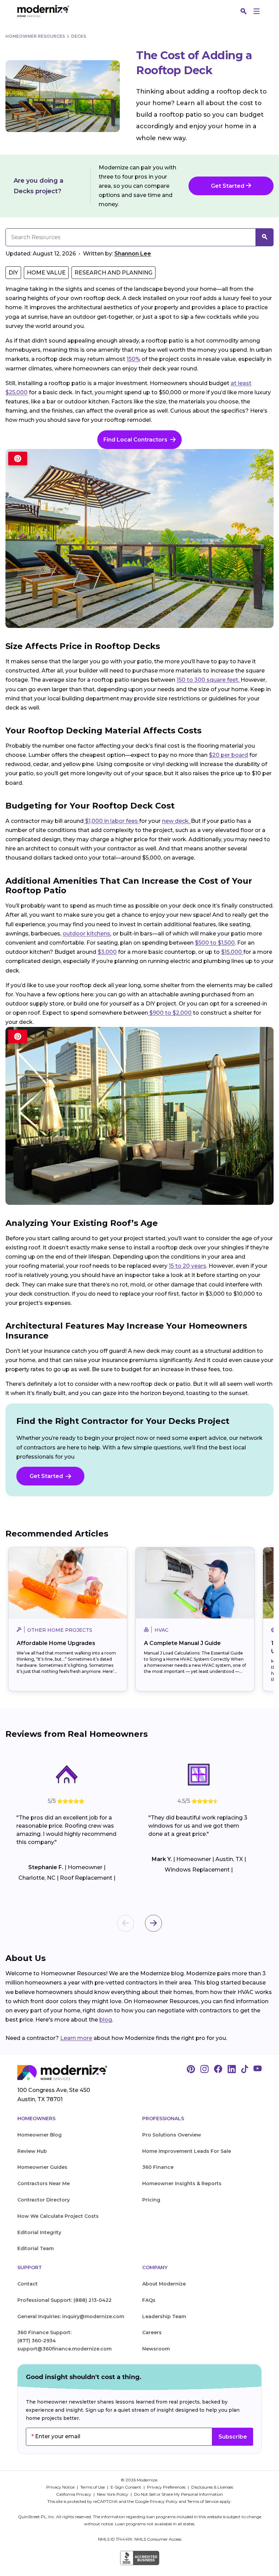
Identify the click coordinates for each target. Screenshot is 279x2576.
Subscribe (233, 2437)
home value (46, 273)
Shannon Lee (133, 254)
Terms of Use (93, 2487)
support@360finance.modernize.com (64, 2349)
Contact (28, 2284)
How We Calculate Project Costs (58, 2216)
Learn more (76, 2038)
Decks (79, 36)
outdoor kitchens (86, 934)
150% (133, 359)
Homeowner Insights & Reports (182, 2183)
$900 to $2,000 (170, 1013)
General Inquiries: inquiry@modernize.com (71, 2316)
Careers (152, 2332)
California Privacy (74, 2494)
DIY (13, 273)
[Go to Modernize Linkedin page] (232, 2070)
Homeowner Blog (39, 2135)
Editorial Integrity (39, 2232)
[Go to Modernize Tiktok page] (245, 2070)
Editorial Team (36, 2248)
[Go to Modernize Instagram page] (204, 2070)
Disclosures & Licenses (212, 2487)
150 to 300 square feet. (209, 680)
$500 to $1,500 (215, 943)
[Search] (244, 11)
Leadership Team (164, 2316)
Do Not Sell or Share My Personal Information (178, 2494)
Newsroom (156, 2349)
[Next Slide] (153, 1923)
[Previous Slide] (126, 1923)
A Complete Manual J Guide (182, 1643)
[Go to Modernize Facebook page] (218, 2070)
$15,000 (232, 952)
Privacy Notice (61, 2487)
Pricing (151, 2200)
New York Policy (113, 2494)
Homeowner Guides (42, 2167)
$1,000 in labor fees (111, 821)
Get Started (228, 186)
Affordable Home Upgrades (56, 1643)
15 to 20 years (187, 1266)
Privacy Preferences (167, 2487)
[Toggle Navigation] (257, 11)
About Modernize (164, 2284)
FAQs (149, 2300)
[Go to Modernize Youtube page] (258, 2070)
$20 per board (228, 755)
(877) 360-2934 (37, 2341)
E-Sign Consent (126, 2487)
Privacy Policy (164, 2501)
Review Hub (32, 2151)
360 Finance (158, 2167)
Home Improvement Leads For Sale (187, 2151)
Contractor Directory (44, 2200)
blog (106, 2020)
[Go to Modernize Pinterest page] (191, 2070)
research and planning (113, 273)
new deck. (176, 821)
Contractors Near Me (44, 2183)
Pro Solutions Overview (172, 2135)
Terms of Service (203, 2501)
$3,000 (107, 952)
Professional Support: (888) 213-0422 (64, 2300)
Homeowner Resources (35, 36)
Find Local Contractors (135, 440)
